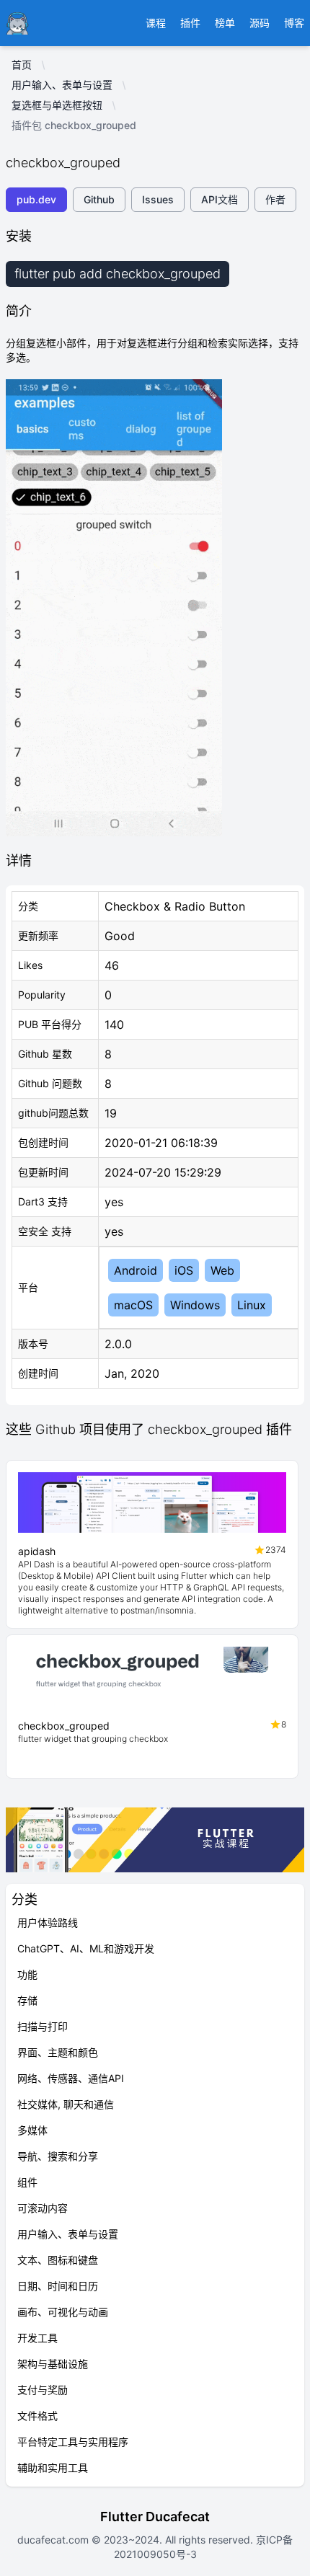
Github (99, 199)
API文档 (220, 199)
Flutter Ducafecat (155, 2517)
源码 (260, 23)
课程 (156, 23)
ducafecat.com (54, 2540)
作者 (275, 199)
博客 (294, 23)
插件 (190, 23)
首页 (22, 65)
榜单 (225, 23)
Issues (158, 199)
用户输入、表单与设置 (62, 85)
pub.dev (36, 199)
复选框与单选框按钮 (57, 105)
